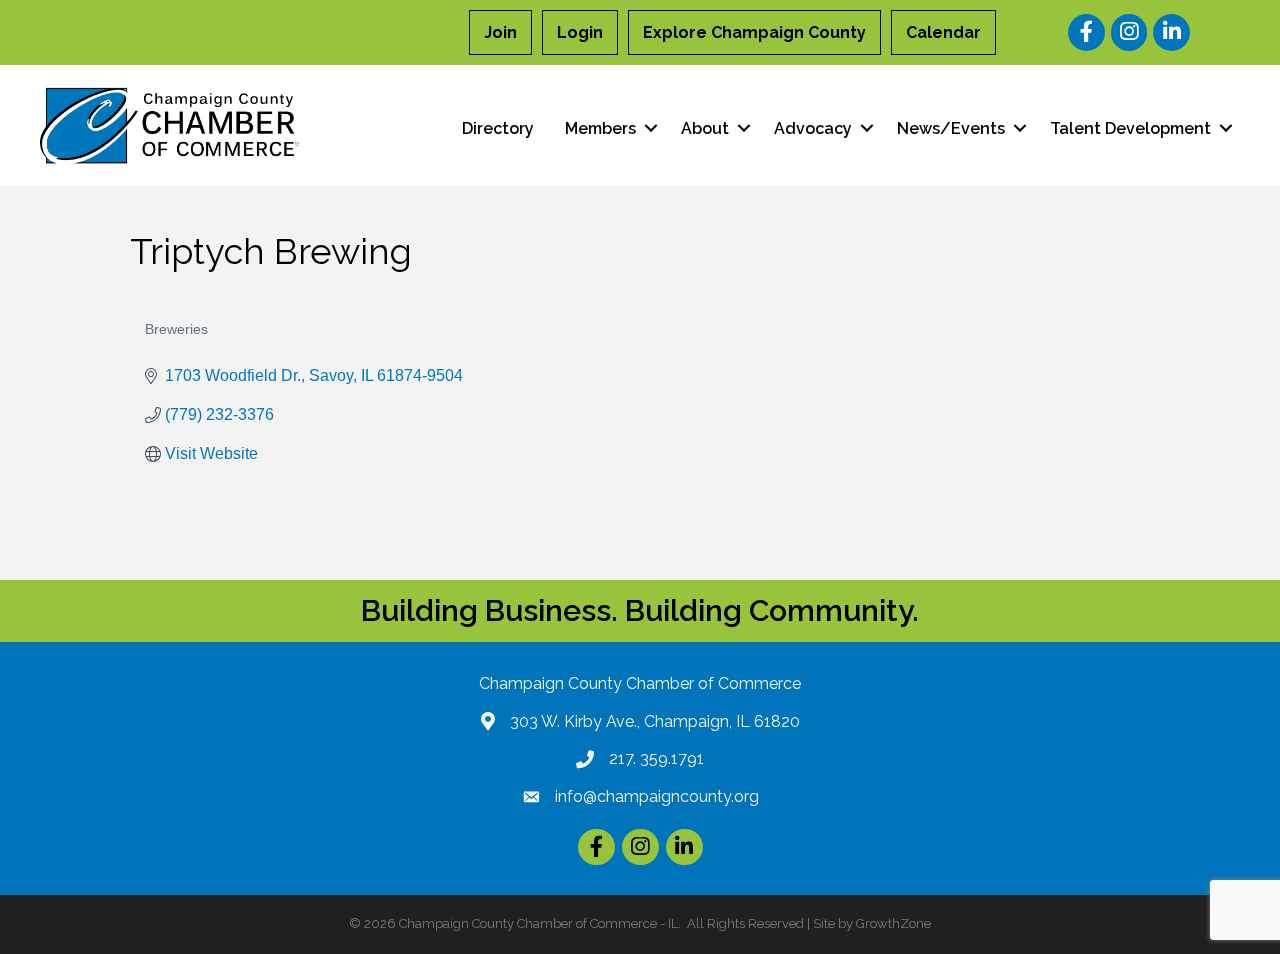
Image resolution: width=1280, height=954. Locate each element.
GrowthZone (893, 923)
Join (500, 32)
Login (580, 32)
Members (600, 128)
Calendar (943, 32)
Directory (498, 128)
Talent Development (1130, 128)
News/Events (951, 128)
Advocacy (813, 128)
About (705, 128)
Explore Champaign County (754, 32)
